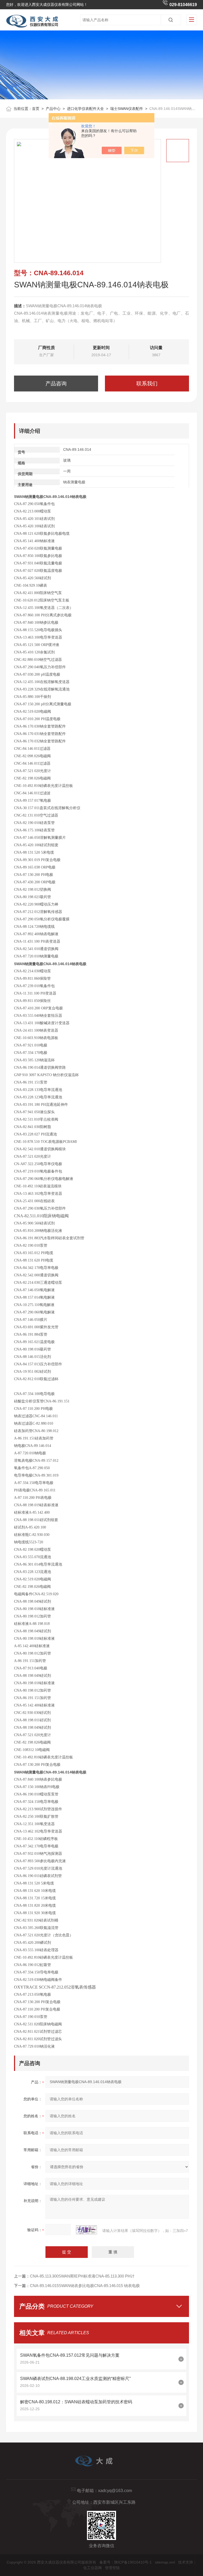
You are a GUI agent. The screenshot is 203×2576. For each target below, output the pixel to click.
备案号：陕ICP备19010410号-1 (126, 2562)
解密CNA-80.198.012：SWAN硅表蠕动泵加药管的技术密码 (76, 2402)
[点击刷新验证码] (86, 2230)
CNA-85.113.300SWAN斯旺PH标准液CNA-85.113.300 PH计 (82, 2276)
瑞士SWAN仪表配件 (127, 109)
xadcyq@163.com (115, 2491)
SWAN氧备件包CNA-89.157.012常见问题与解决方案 (70, 2355)
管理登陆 (112, 2568)
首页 (36, 109)
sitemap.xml (165, 2562)
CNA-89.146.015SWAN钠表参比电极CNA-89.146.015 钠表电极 (85, 2286)
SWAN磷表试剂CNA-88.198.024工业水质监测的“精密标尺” (75, 2379)
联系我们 (147, 384)
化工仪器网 (93, 2568)
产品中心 (53, 109)
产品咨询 (56, 384)
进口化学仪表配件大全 (85, 109)
